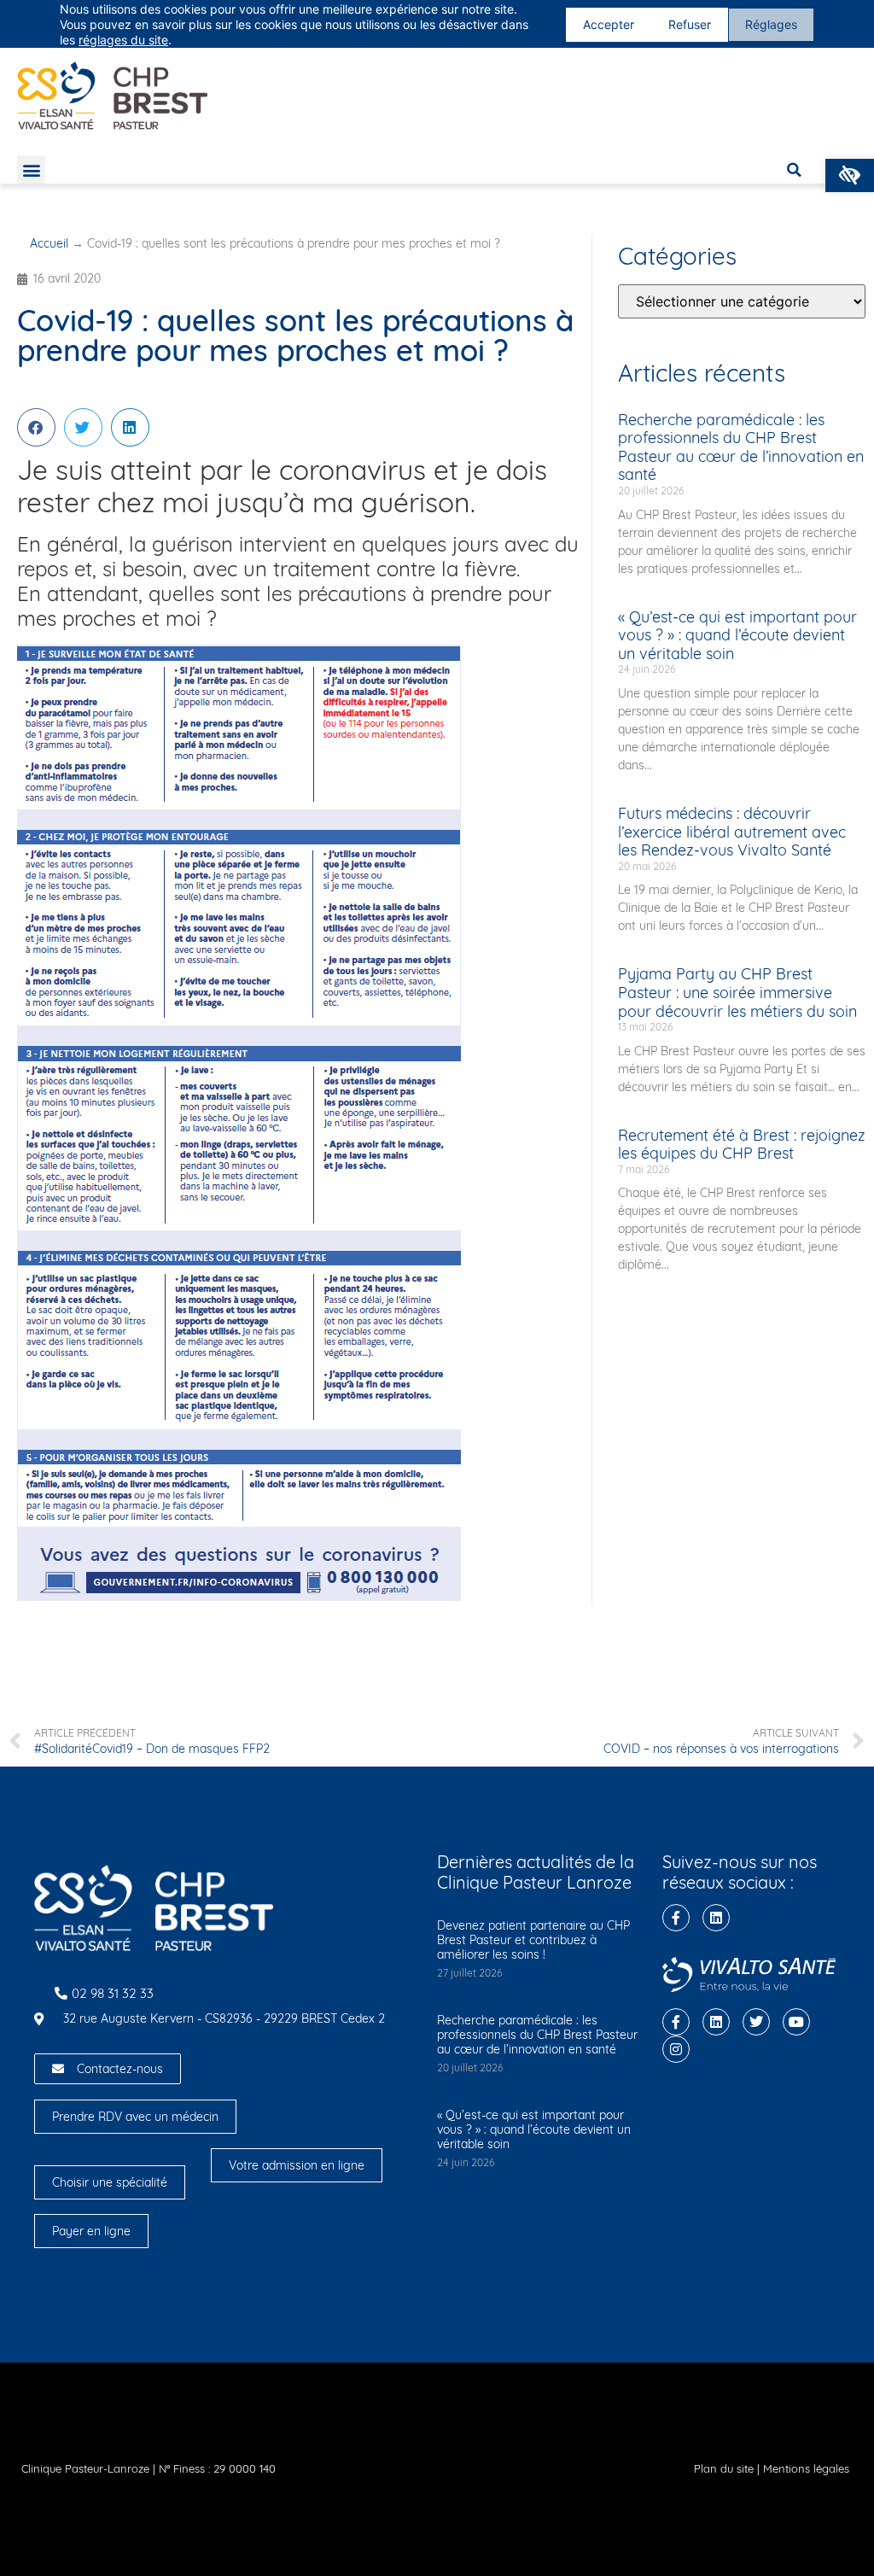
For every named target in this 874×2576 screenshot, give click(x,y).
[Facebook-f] (676, 1918)
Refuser (690, 24)
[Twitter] (756, 2022)
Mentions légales (806, 2468)
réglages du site (123, 40)
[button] (850, 175)
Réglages (771, 24)
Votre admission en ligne (297, 2165)
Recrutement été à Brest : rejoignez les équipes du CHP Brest (742, 1145)
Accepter (609, 24)
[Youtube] (796, 2022)
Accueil (49, 243)
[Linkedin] (716, 1918)
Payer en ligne (91, 2231)
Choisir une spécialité (110, 2182)
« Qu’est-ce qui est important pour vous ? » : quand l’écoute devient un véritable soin (737, 635)
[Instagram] (676, 2049)
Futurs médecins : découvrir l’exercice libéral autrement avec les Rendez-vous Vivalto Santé (732, 832)
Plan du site (724, 2468)
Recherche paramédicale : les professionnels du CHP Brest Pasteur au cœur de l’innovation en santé (741, 447)
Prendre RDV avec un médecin (135, 2117)
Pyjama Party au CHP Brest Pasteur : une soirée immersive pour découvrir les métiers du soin (737, 992)
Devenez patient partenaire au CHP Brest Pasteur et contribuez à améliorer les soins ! (533, 1940)
